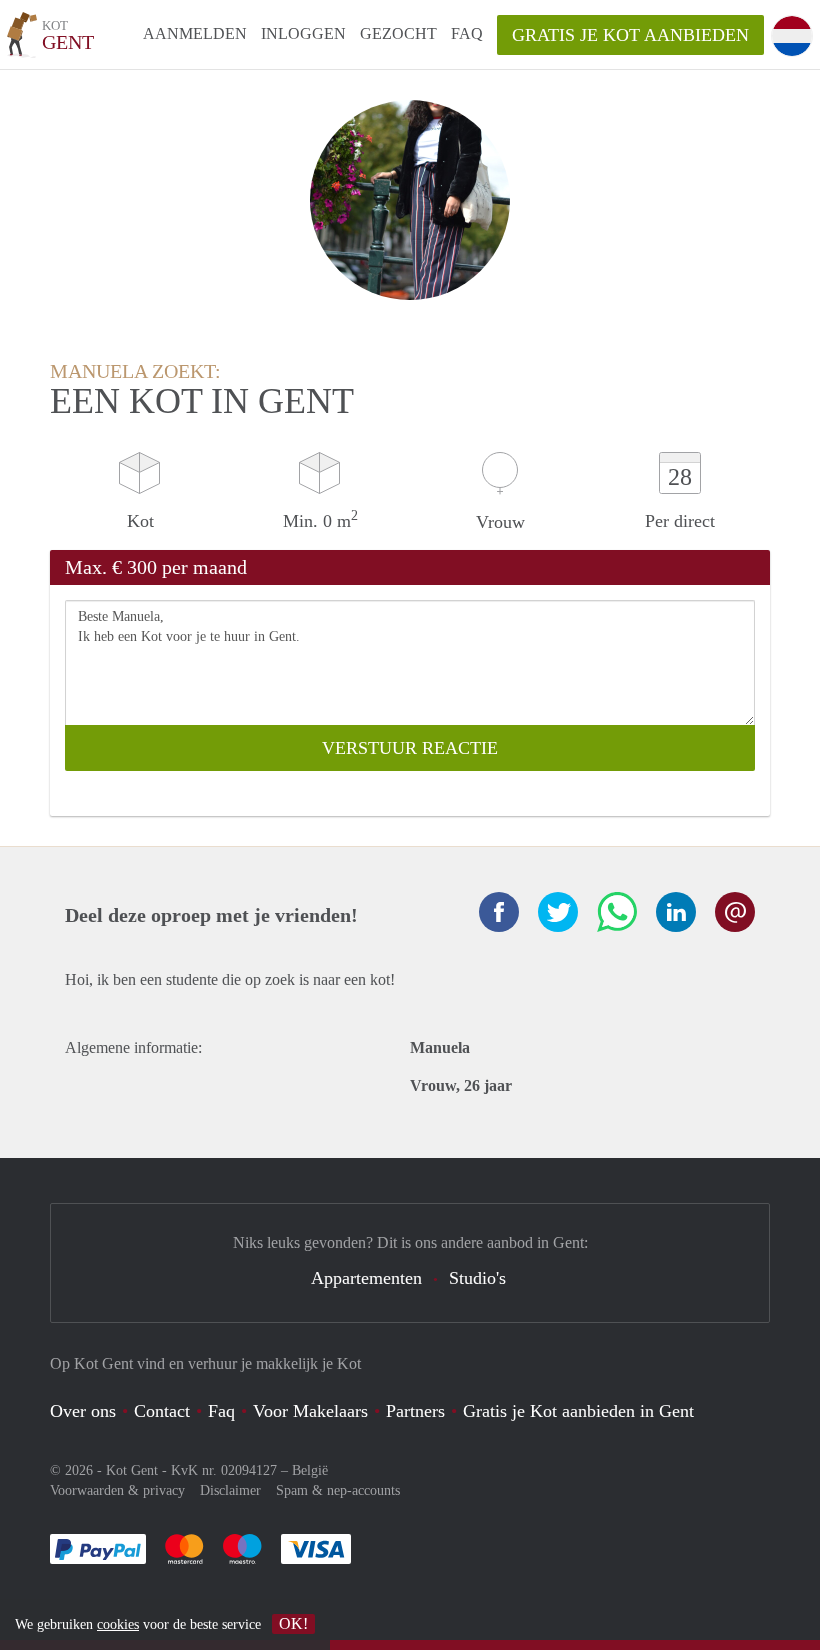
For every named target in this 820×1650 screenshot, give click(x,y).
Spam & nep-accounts (338, 1490)
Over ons (83, 1411)
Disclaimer (230, 1490)
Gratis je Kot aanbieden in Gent (578, 1411)
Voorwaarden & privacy (117, 1490)
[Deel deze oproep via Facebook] (499, 912)
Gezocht (398, 33)
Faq (221, 1411)
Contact (162, 1411)
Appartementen (366, 1278)
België (310, 1470)
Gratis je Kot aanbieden (630, 35)
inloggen (303, 33)
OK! (293, 1623)
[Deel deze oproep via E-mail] (735, 912)
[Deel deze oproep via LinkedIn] (676, 912)
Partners (415, 1411)
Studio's (477, 1278)
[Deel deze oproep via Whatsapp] (617, 912)
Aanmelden (195, 33)
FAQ (467, 33)
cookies (118, 1624)
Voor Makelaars (310, 1411)
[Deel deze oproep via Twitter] (558, 912)
